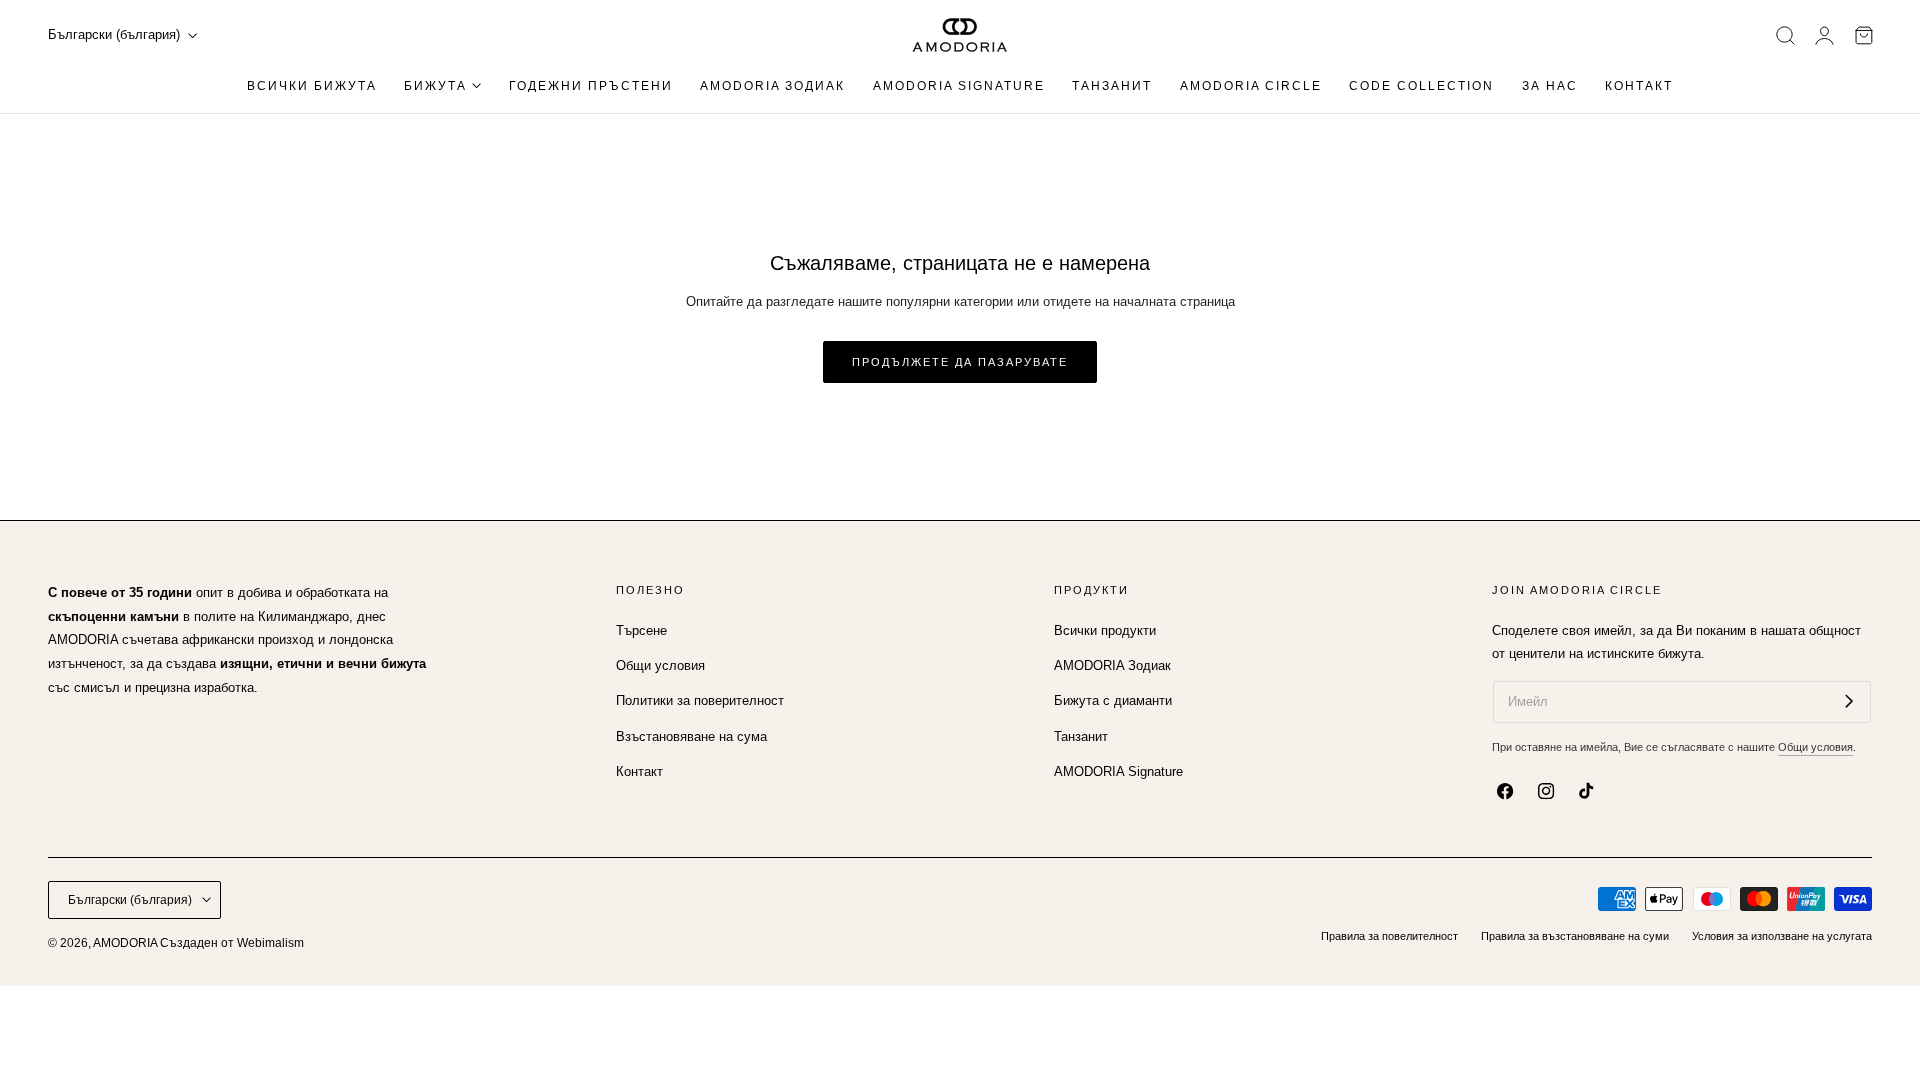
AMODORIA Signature (1118, 771)
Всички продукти (1105, 630)
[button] (1785, 35)
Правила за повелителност (1389, 936)
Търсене (641, 630)
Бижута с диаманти (1113, 700)
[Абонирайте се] (1849, 700)
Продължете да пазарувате (960, 362)
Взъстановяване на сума (691, 736)
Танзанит (1081, 736)
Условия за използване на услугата (1782, 936)
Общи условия (660, 665)
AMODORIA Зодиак (1112, 665)
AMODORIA (125, 943)
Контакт (639, 771)
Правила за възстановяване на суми (1575, 936)
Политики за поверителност (700, 700)
